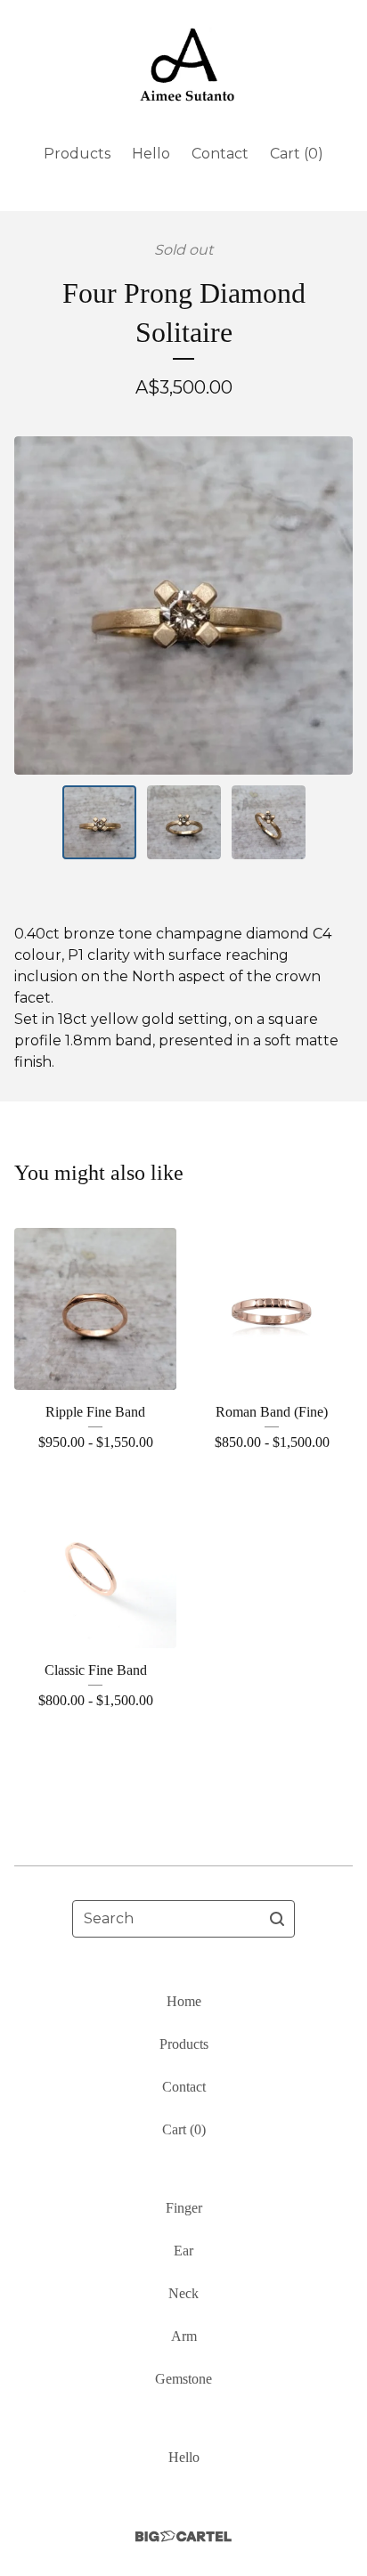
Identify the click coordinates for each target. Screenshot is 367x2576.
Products (77, 154)
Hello (151, 154)
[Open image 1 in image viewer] (183, 605)
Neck (183, 2293)
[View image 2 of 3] (184, 822)
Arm (184, 2336)
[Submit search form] (277, 1919)
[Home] (184, 65)
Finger (184, 2208)
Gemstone (183, 2379)
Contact (220, 154)
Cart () (297, 154)
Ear (183, 2251)
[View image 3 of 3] (269, 822)
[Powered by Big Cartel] (183, 2536)
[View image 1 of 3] (99, 822)
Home (184, 2001)
